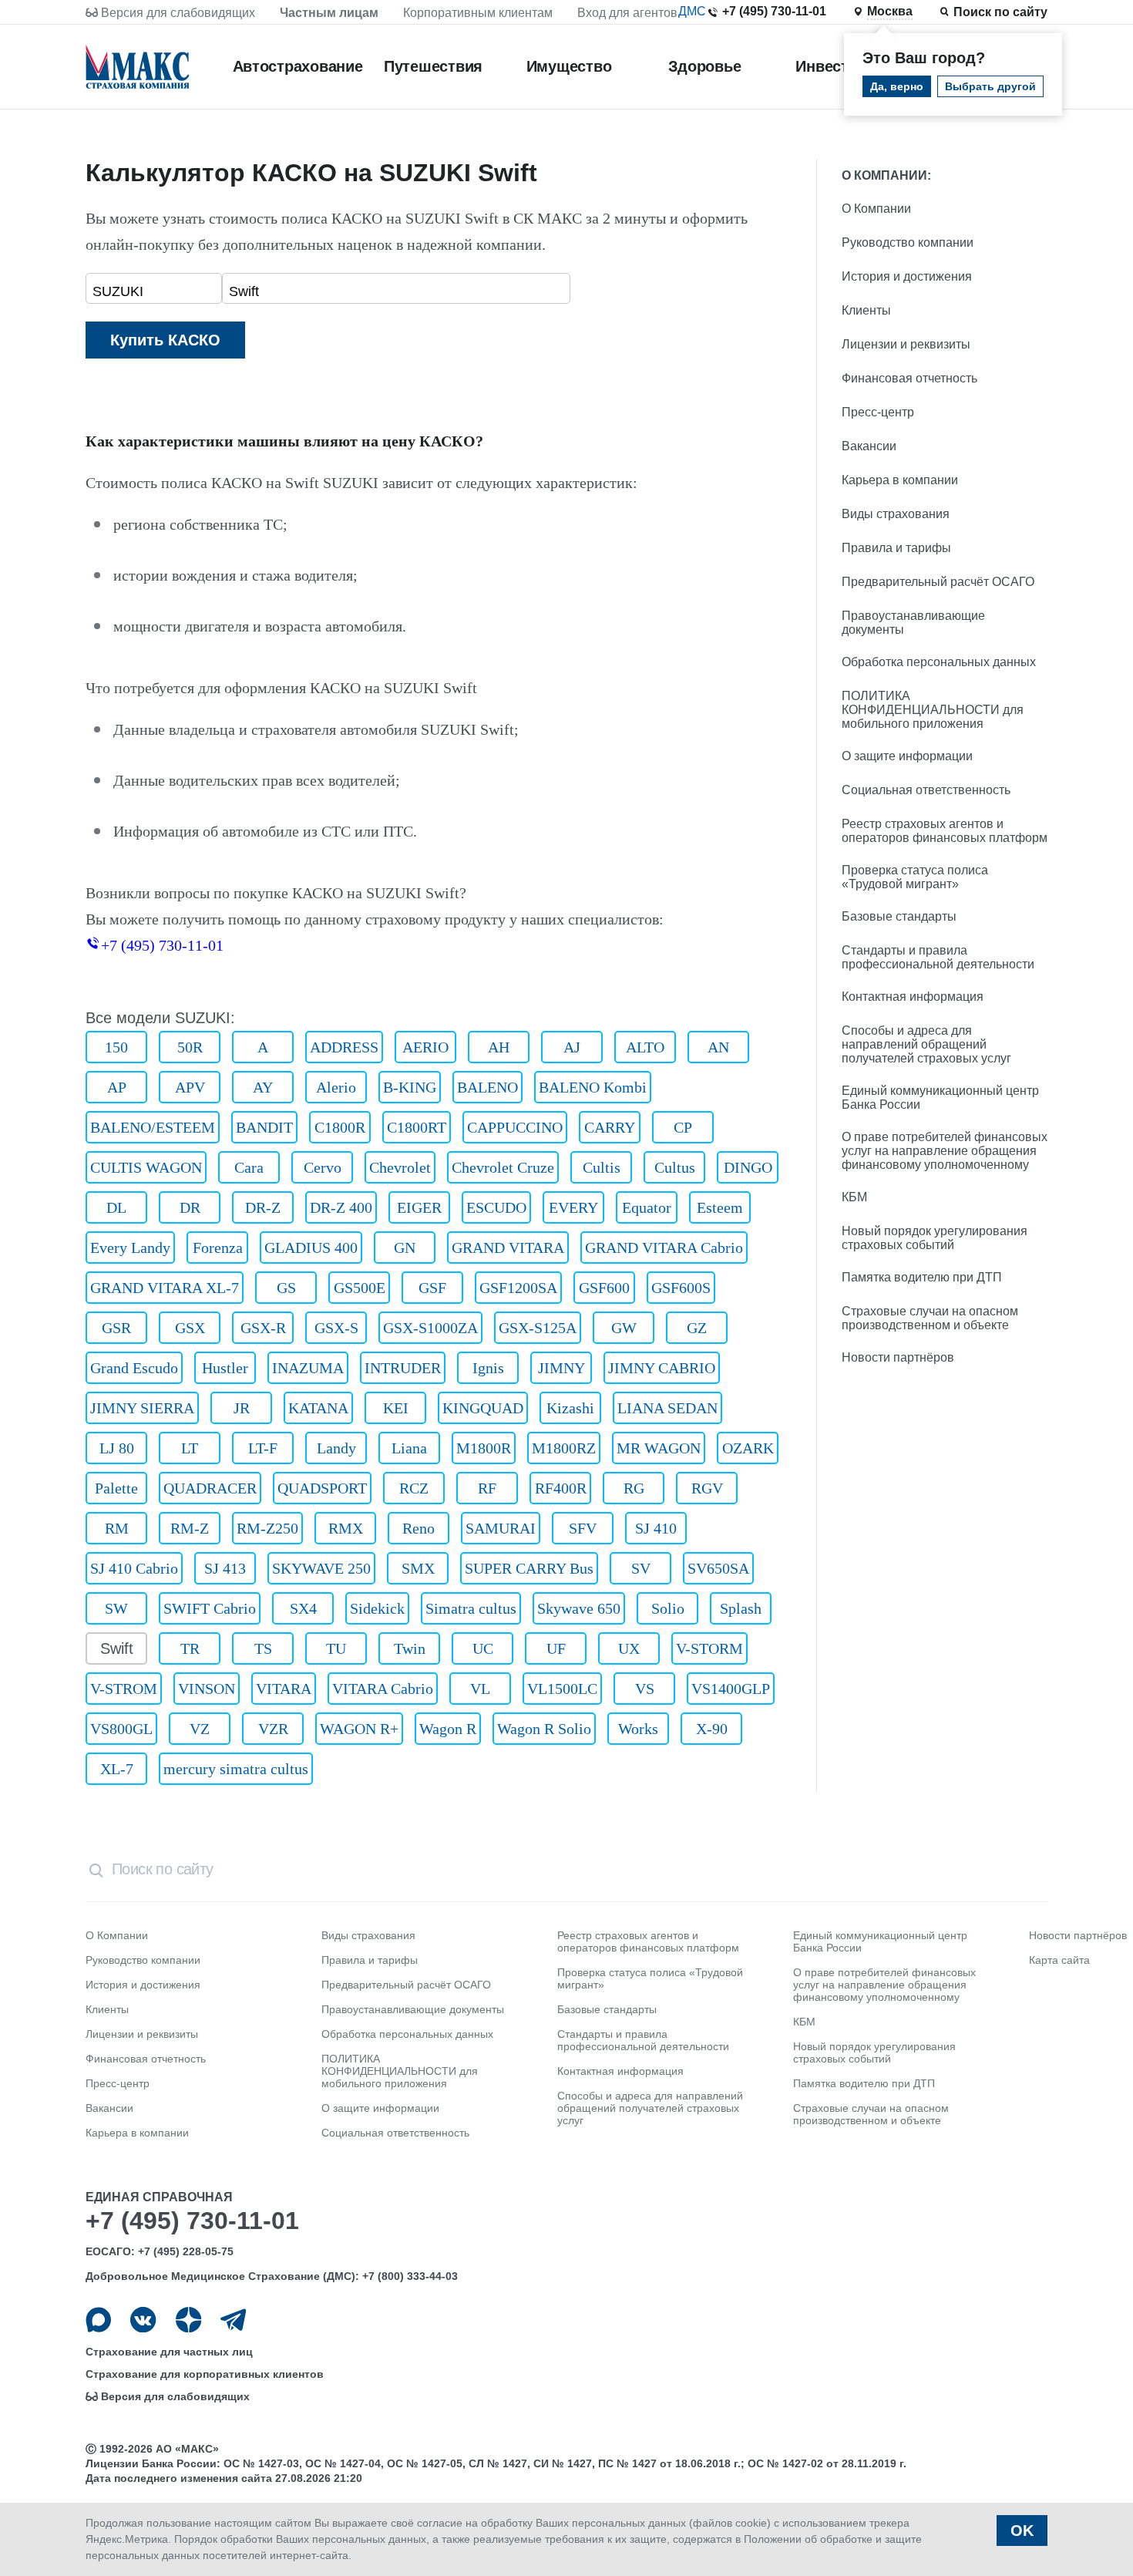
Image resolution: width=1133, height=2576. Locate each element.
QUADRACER (210, 1488)
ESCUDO (496, 1207)
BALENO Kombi (593, 1087)
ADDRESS (344, 1047)
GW (624, 1328)
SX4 (303, 1608)
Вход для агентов (627, 13)
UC (483, 1648)
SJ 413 (225, 1568)
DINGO (748, 1167)
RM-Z (190, 1528)
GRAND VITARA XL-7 (165, 1288)
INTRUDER (403, 1368)
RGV (707, 1488)
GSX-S (336, 1328)
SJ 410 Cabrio (134, 1568)
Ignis (488, 1368)
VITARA (284, 1689)
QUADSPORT (322, 1488)
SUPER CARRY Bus (529, 1568)
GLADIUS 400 (311, 1248)
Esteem (720, 1207)
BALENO (487, 1087)
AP (117, 1087)
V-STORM (709, 1648)
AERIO (425, 1047)
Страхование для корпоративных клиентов (205, 2374)
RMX (346, 1528)
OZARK (748, 1448)
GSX (190, 1328)
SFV (583, 1528)
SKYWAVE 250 (321, 1568)
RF (487, 1488)
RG (634, 1488)
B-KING (410, 1087)
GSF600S (681, 1288)
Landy (336, 1448)
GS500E (360, 1288)
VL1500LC (562, 1689)
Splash (741, 1608)
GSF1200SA (518, 1288)
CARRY (610, 1127)
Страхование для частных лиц (169, 2352)
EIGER (419, 1207)
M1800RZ (564, 1448)
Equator (647, 1207)
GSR (116, 1328)
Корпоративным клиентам (478, 13)
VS (645, 1689)
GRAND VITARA (508, 1248)
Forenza (218, 1248)
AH (499, 1047)
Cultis (602, 1167)
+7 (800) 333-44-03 (410, 2276)
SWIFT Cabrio (210, 1608)
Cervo (323, 1167)
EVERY (573, 1207)
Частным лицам (329, 13)
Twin (410, 1648)
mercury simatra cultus (236, 1769)
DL (116, 1207)
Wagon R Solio (544, 1729)
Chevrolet (400, 1167)
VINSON (207, 1689)
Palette (116, 1488)
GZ (697, 1328)
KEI (396, 1408)
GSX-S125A (538, 1328)
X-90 (712, 1729)
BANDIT (264, 1127)
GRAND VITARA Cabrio (664, 1248)
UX (629, 1648)
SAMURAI (501, 1528)
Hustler (225, 1368)
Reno (419, 1528)
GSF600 (604, 1288)
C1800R (340, 1127)
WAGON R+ (359, 1729)
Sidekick (377, 1608)
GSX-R (263, 1328)
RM (117, 1528)
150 (116, 1047)
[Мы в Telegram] (233, 2320)
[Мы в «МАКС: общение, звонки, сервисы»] (98, 2320)
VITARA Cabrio (383, 1689)
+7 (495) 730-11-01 (774, 11)
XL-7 (117, 1769)
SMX (418, 1568)
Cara (249, 1167)
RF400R (561, 1488)
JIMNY (561, 1368)
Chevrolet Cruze (503, 1167)
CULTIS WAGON (146, 1167)
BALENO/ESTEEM (153, 1127)
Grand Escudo (134, 1368)
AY (263, 1087)
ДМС (692, 11)
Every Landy (130, 1248)
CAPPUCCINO (515, 1127)
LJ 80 (117, 1448)
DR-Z (263, 1207)
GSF (432, 1288)
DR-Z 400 (341, 1207)
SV (641, 1568)
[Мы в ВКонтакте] (143, 2320)
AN (718, 1047)
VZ (200, 1729)
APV (190, 1087)
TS (263, 1648)
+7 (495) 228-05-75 (186, 2251)
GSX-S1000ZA (430, 1328)
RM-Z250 (267, 1528)
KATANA (318, 1408)
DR (190, 1207)
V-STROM (124, 1689)
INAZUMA (308, 1368)
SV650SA (718, 1568)
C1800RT (417, 1127)
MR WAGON (659, 1448)
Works (638, 1729)
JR (242, 1408)
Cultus (675, 1167)
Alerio (336, 1087)
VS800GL (121, 1729)
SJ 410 (656, 1528)
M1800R (484, 1448)
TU (336, 1648)
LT (190, 1448)
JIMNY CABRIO (662, 1368)
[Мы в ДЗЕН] (188, 2320)
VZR (273, 1729)
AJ (572, 1047)
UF (556, 1648)
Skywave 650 (579, 1608)
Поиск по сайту (1000, 12)
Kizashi (570, 1408)
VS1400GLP (731, 1689)
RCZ (414, 1488)
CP (683, 1127)
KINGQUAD (483, 1408)
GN (405, 1248)
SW (116, 1608)
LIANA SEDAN (667, 1408)
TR (190, 1648)
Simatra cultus (471, 1608)
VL (480, 1689)
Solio (668, 1608)
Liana (409, 1448)
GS (286, 1288)
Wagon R (448, 1729)
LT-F (263, 1448)
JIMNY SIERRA (142, 1408)
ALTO (645, 1047)
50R (190, 1047)
